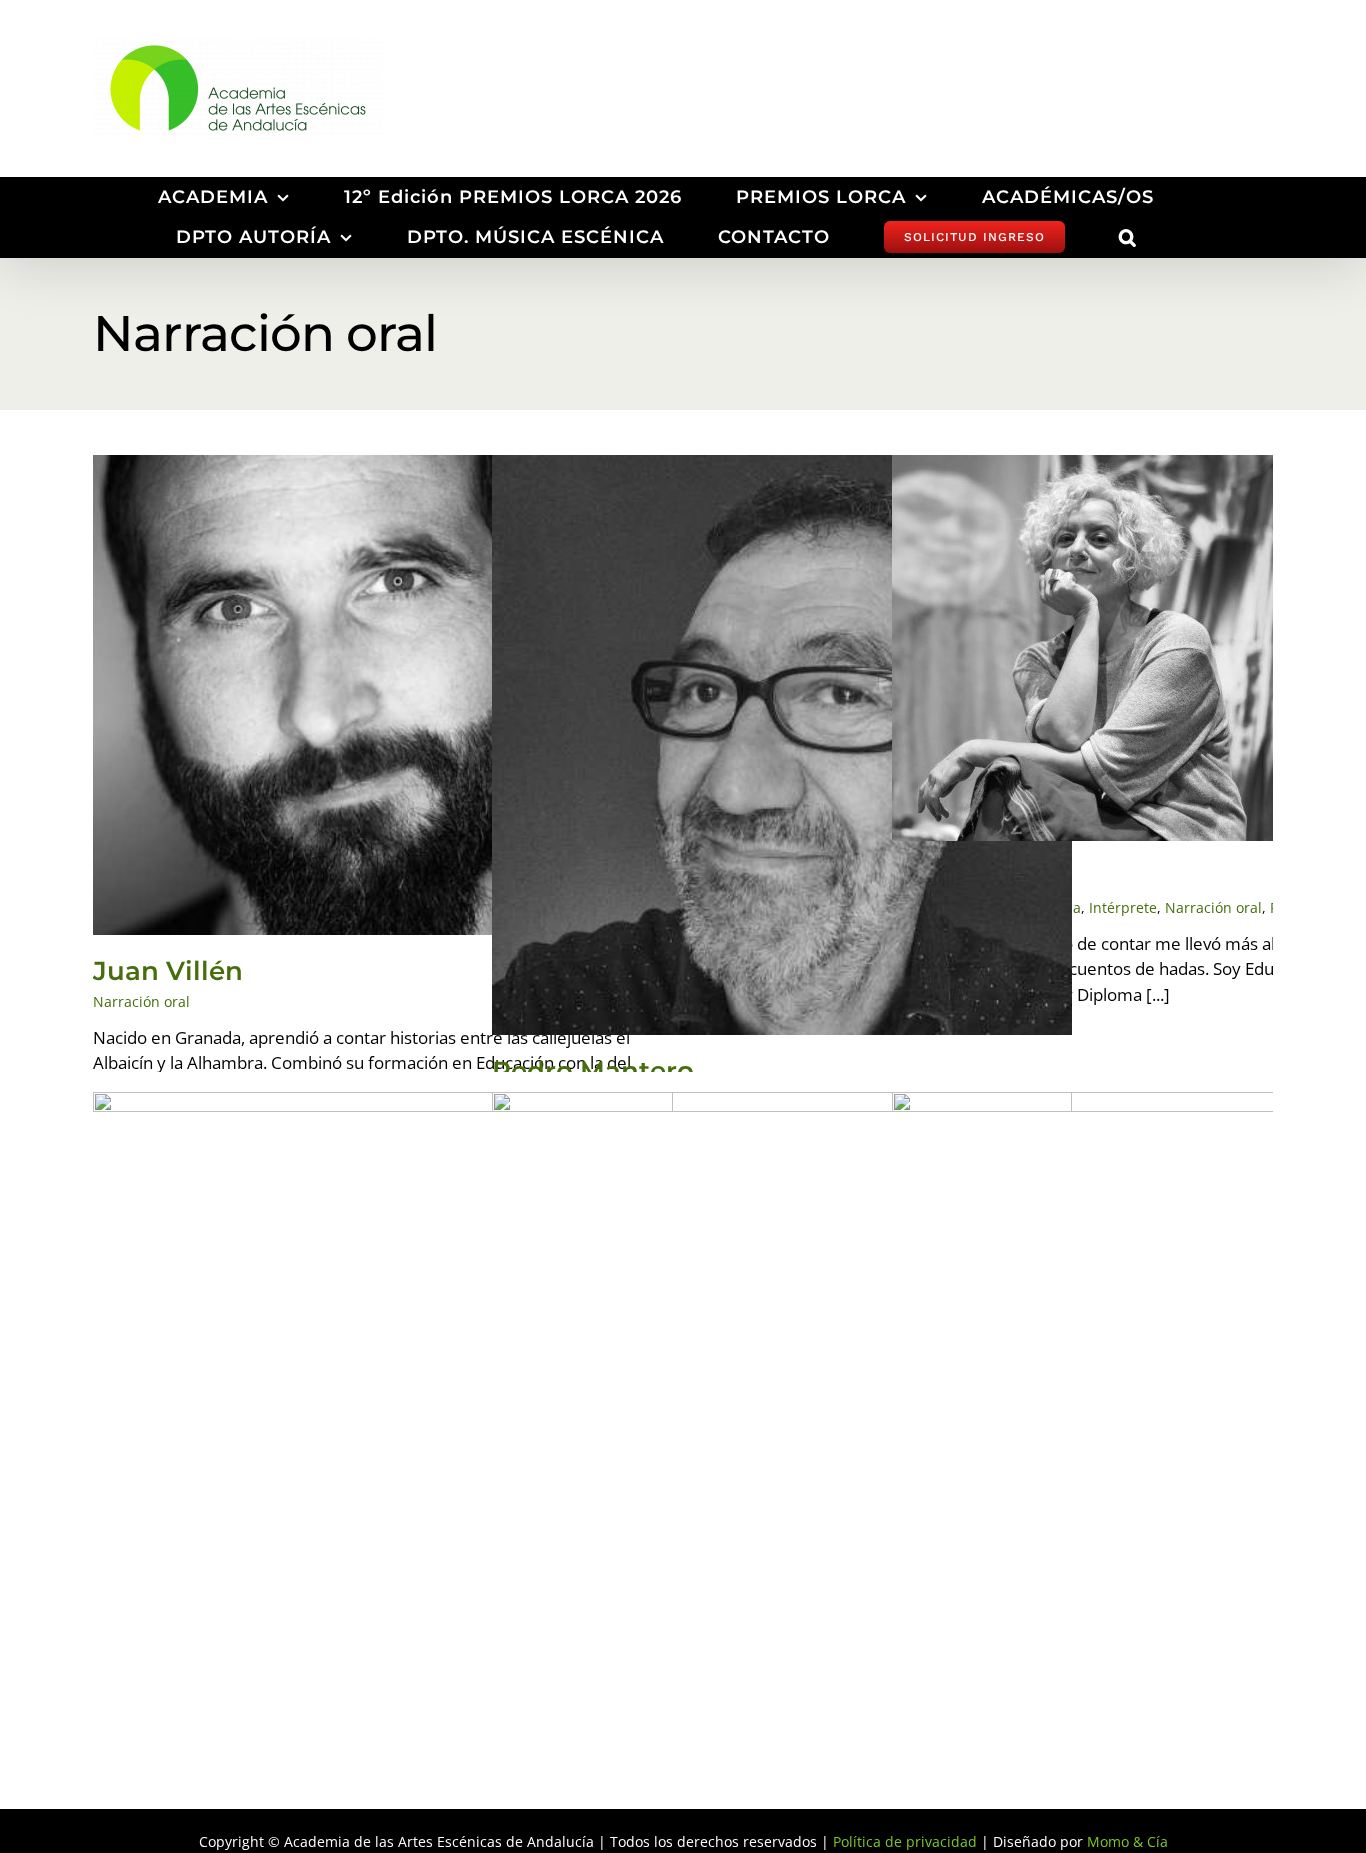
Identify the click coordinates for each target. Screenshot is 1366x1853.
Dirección (1041, 671)
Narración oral (383, 718)
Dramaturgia (395, 1405)
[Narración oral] (383, 695)
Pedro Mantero (593, 1071)
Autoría (976, 671)
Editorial (1157, 1405)
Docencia (1113, 671)
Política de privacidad (905, 1841)
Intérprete (1187, 671)
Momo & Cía (1127, 1841)
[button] (1128, 237)
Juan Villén (168, 971)
